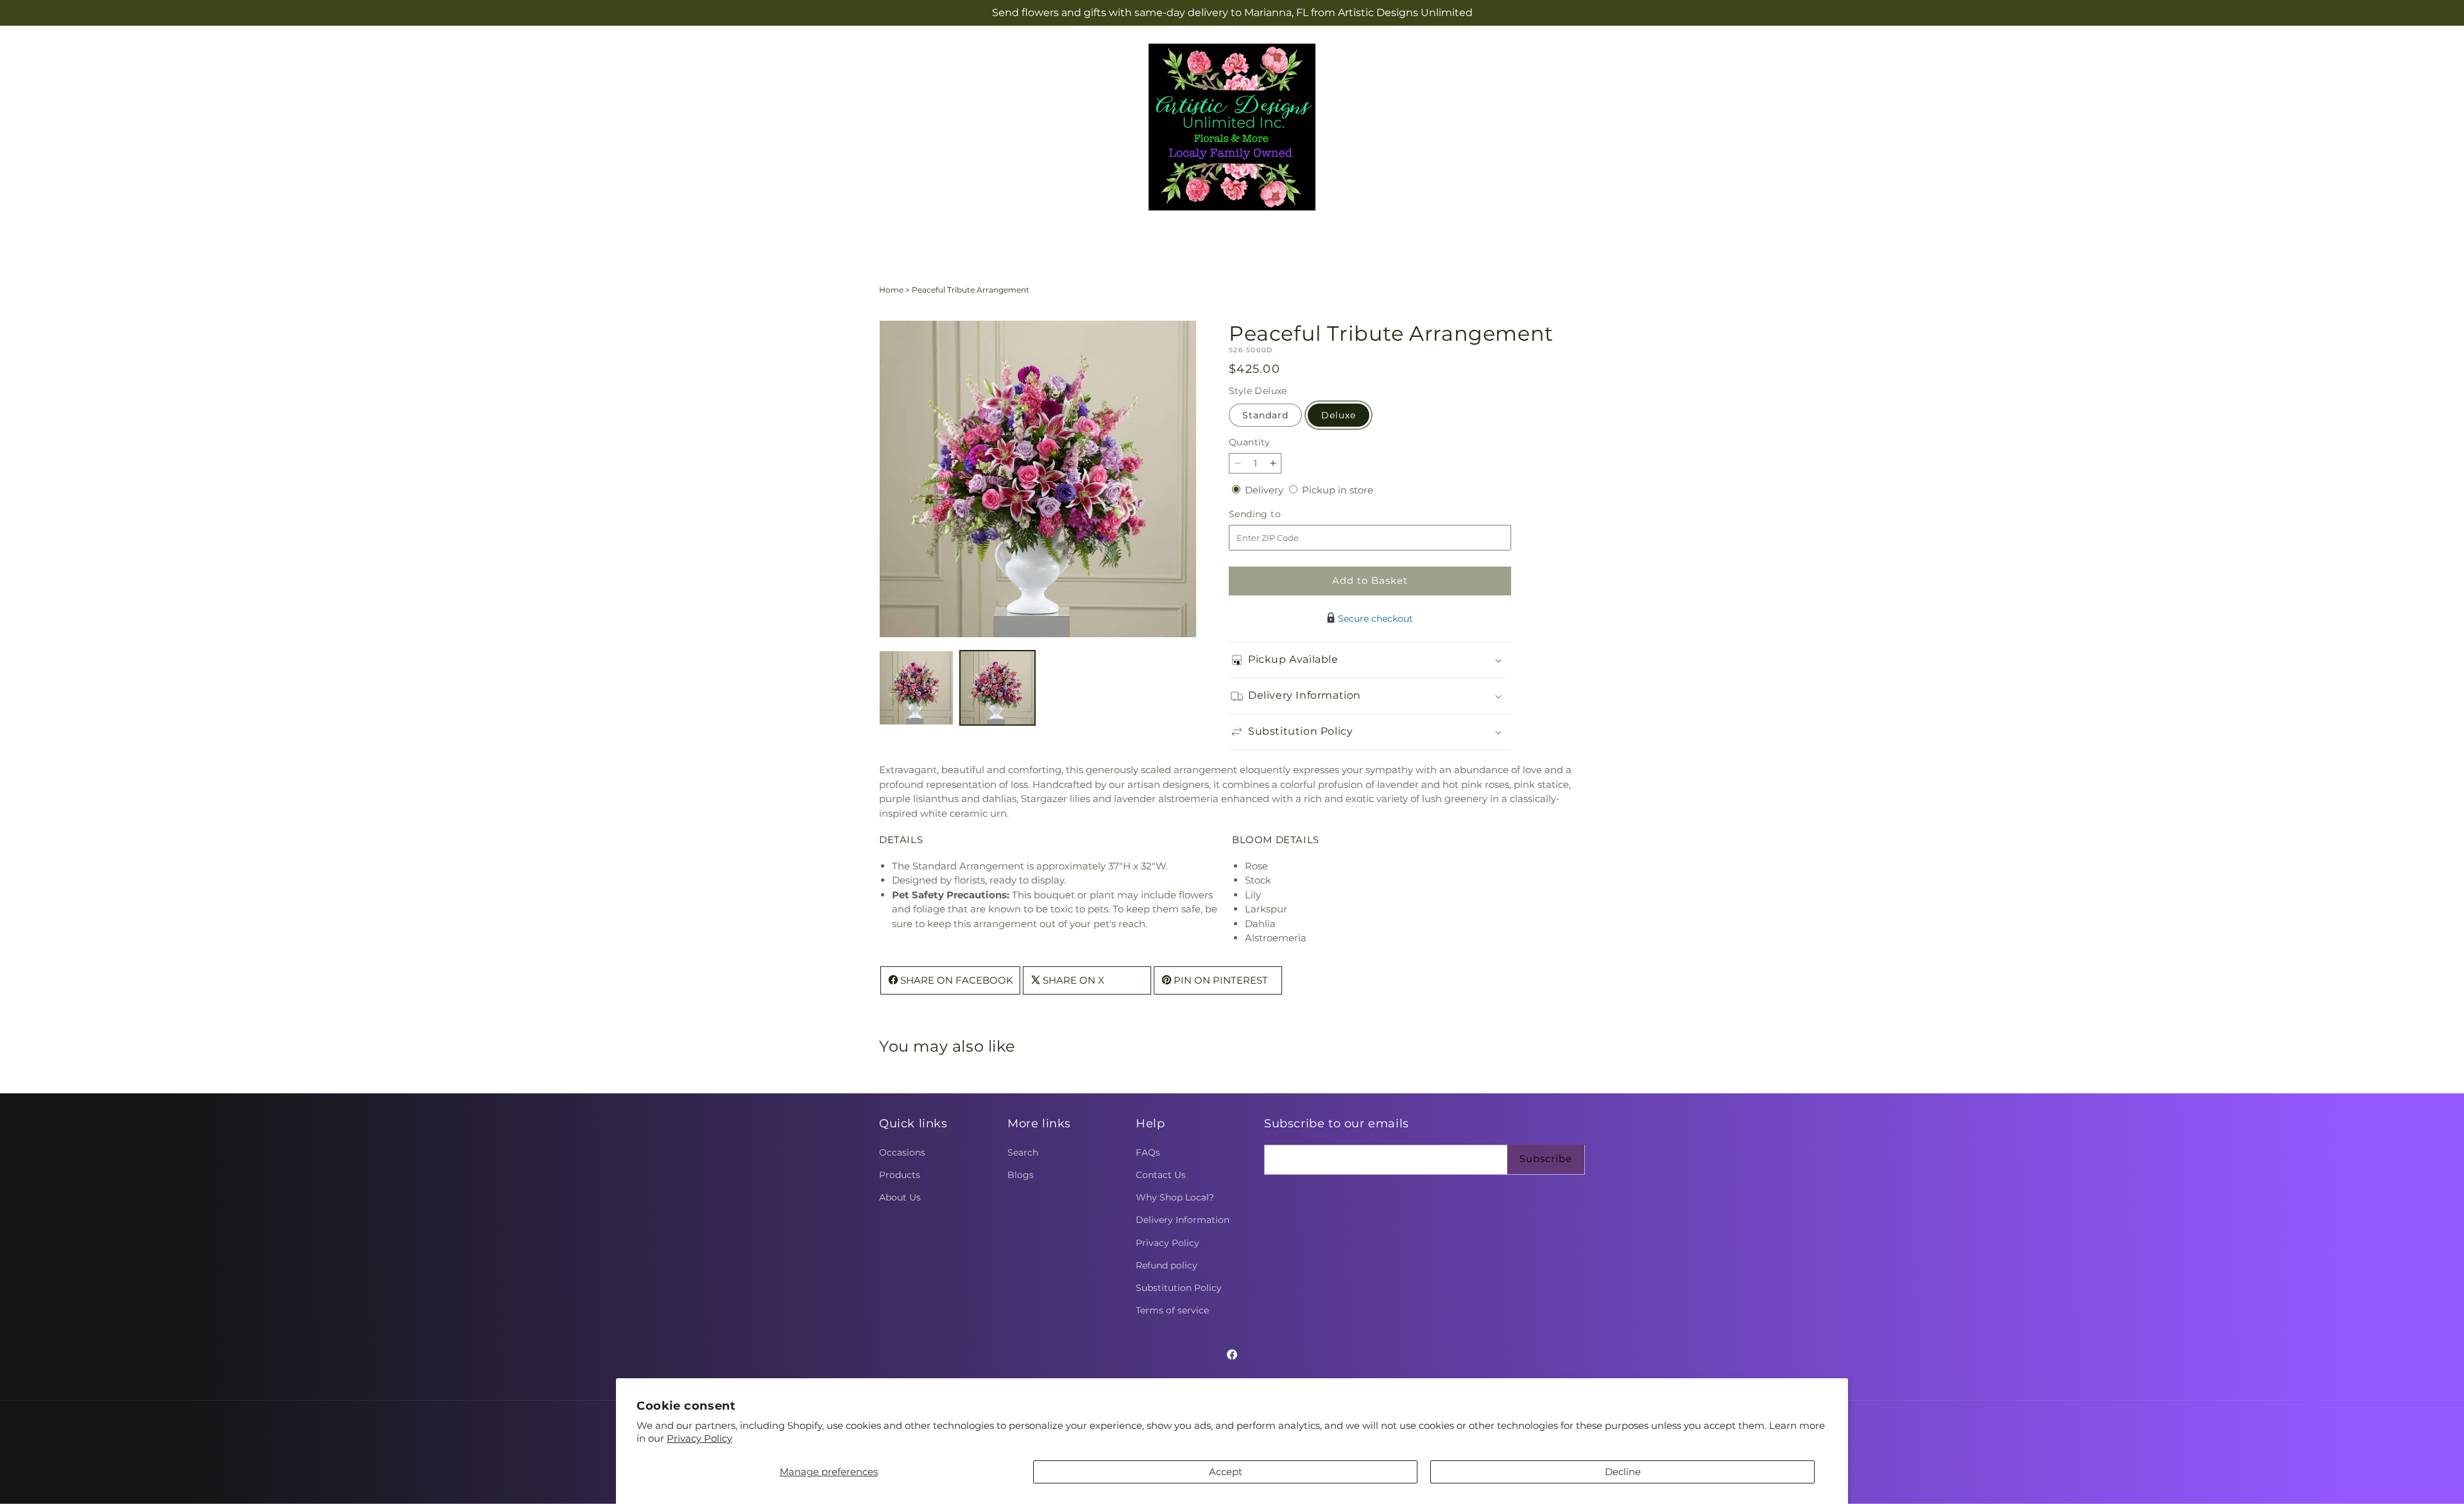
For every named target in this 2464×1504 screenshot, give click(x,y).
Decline (1623, 1472)
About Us (900, 1197)
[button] (1166, 235)
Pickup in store (1338, 490)
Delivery (1265, 490)
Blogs (1021, 1175)
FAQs (1148, 1152)
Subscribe (1546, 1158)
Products (900, 1175)
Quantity (1249, 442)
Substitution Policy (1179, 1288)
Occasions (902, 1152)
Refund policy (1167, 1265)
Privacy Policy (699, 1438)
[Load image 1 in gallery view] (916, 688)
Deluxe (1339, 415)
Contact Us (1161, 1175)
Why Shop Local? (1175, 1197)
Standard (1265, 415)
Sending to (1274, 514)
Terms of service (1172, 1310)
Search (1023, 1152)
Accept (1226, 1472)
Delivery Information (1183, 1220)
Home (891, 290)
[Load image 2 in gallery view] (997, 688)
